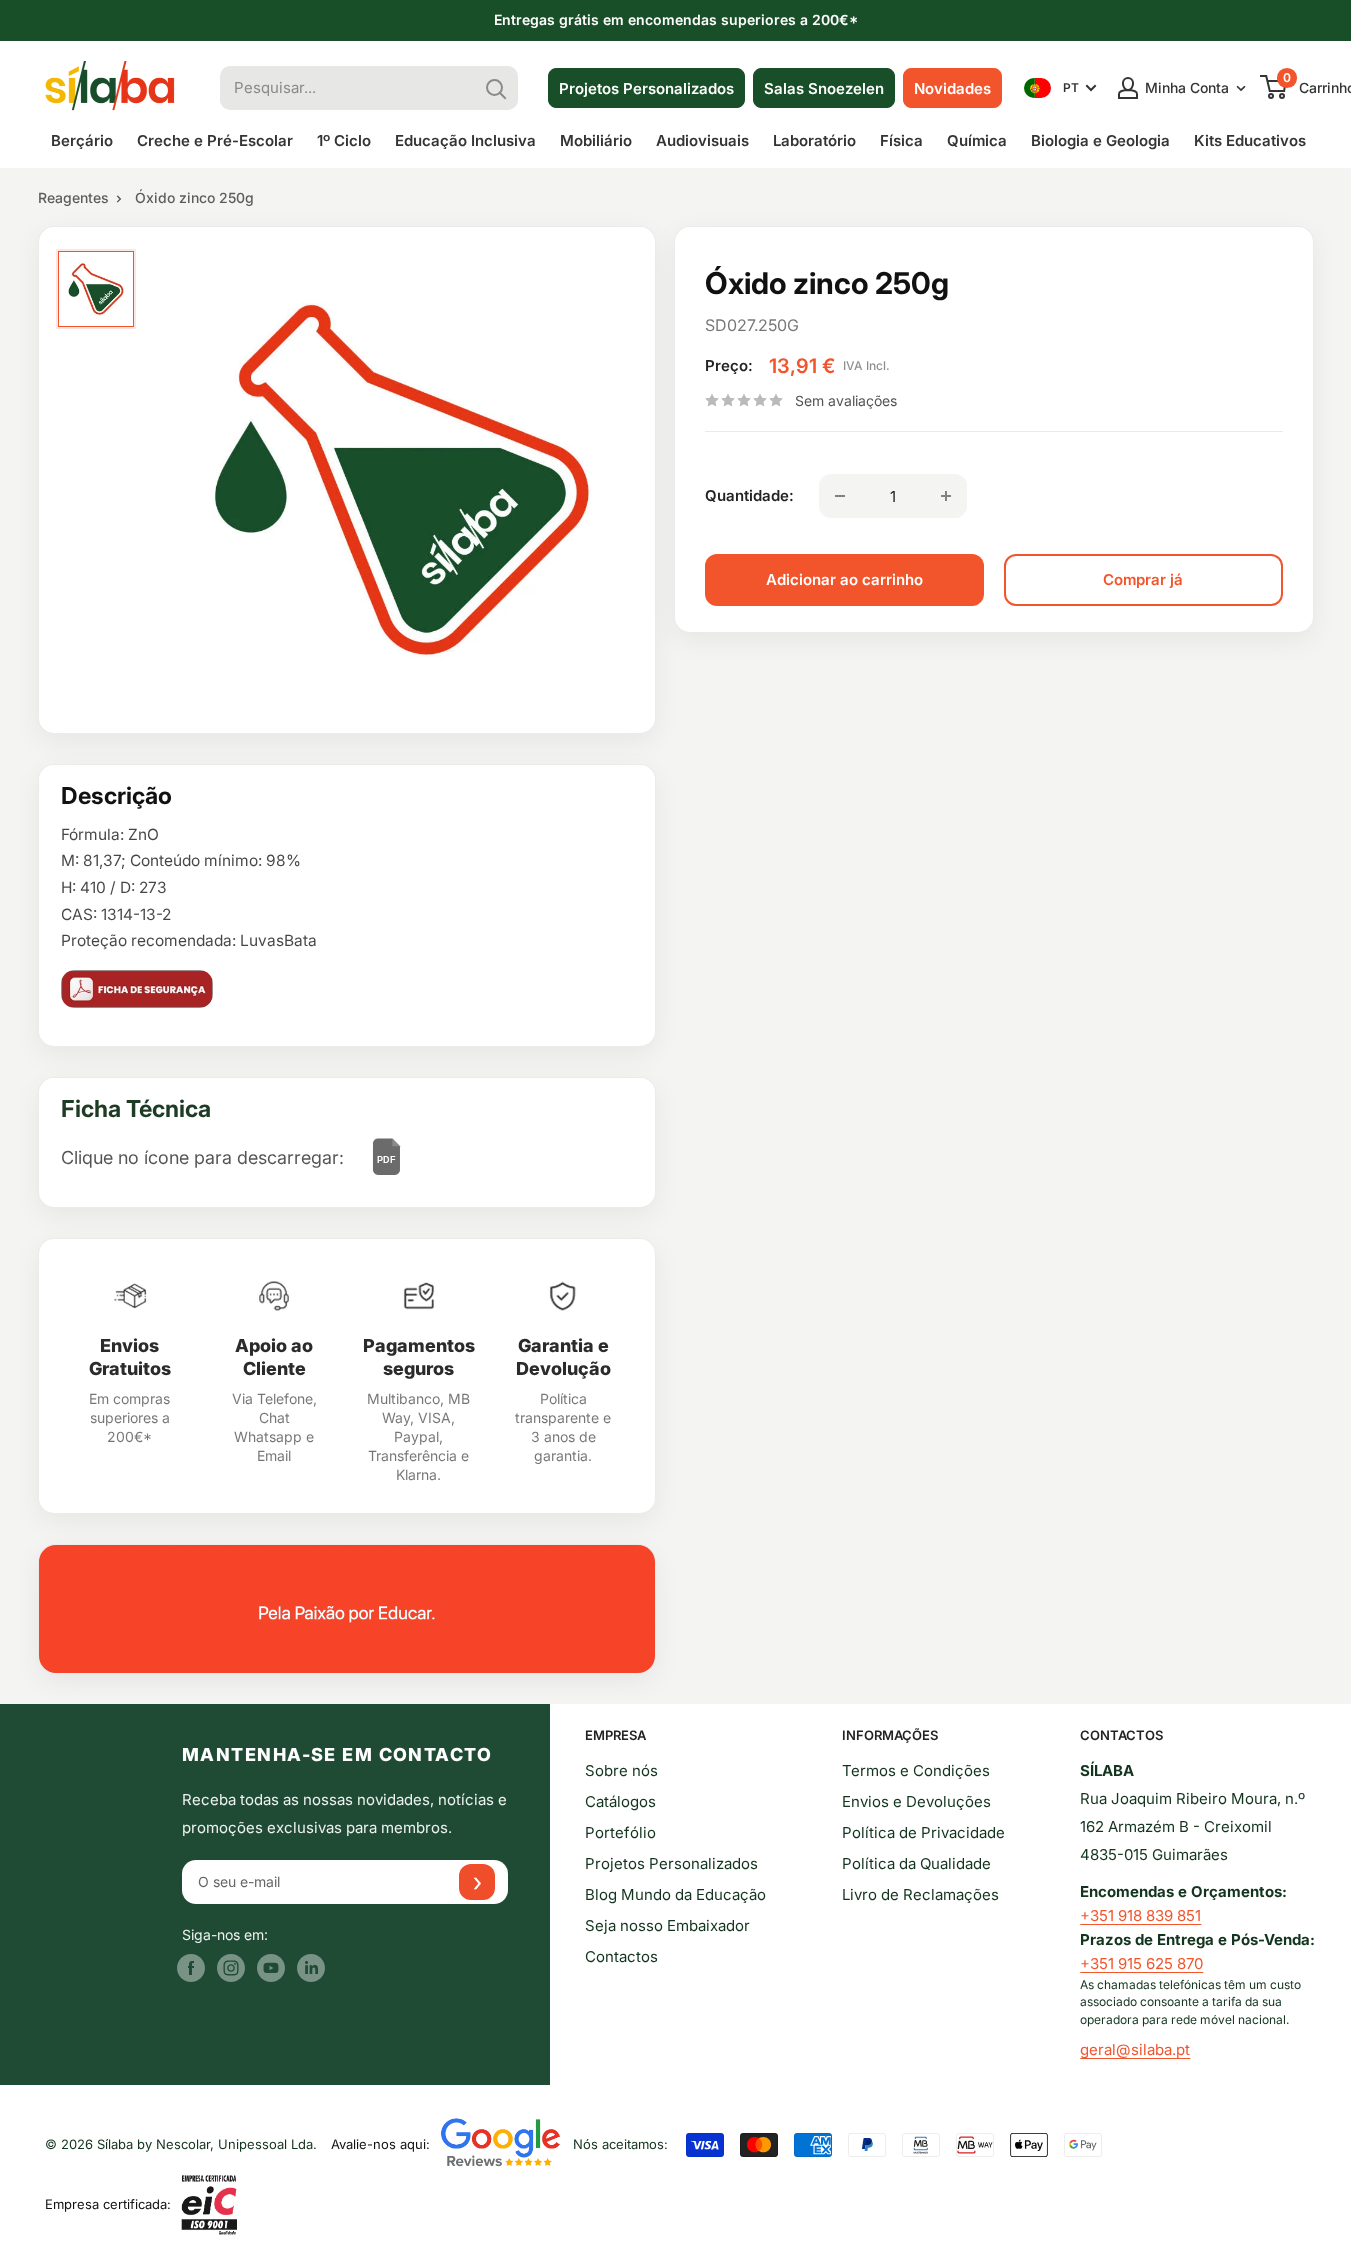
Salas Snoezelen (824, 88)
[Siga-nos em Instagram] (231, 1967)
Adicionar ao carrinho (844, 579)
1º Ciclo (344, 140)
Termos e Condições (916, 1770)
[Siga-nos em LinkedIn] (311, 1967)
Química (977, 140)
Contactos (621, 1956)
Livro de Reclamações (920, 1894)
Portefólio (620, 1832)
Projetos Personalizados (646, 88)
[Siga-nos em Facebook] (191, 1967)
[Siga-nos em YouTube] (271, 1967)
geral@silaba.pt (1135, 2049)
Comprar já (1143, 579)
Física (901, 140)
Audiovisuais (702, 140)
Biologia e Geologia (1100, 140)
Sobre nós (621, 1770)
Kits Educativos (1250, 140)
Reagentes (73, 197)
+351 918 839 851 (1140, 1915)
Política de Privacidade (923, 1832)
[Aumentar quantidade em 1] (946, 496)
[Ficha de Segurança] (347, 989)
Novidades (952, 88)
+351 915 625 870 (1141, 1963)
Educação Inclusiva (465, 140)
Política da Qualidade (916, 1863)
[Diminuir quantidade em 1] (840, 496)
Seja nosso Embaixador (667, 1925)
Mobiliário (596, 140)
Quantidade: (749, 495)
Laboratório (814, 140)
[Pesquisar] (496, 88)
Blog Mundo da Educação (675, 1894)
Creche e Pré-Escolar (215, 140)
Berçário (82, 140)
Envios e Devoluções (916, 1801)
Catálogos (620, 1801)
